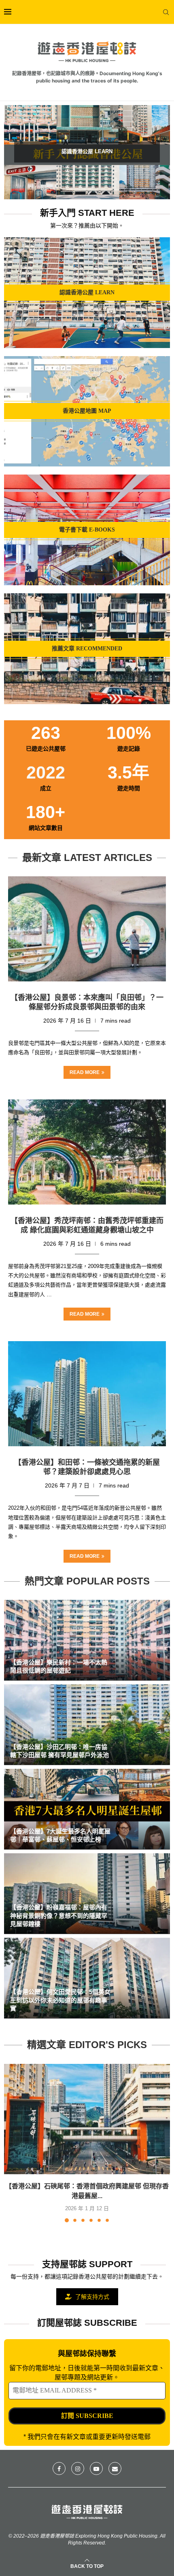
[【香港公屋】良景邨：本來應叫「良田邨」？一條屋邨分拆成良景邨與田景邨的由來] (87, 929)
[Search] (166, 12)
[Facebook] (59, 2468)
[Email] (115, 2468)
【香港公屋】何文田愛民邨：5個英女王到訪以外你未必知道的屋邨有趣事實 (60, 2000)
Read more (85, 1072)
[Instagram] (78, 2468)
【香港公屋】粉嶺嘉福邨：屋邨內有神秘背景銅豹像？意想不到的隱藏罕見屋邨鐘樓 (59, 1916)
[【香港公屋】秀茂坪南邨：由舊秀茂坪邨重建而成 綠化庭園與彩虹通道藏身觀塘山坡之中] (87, 1152)
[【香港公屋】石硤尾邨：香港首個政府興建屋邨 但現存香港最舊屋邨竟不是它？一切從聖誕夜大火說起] (87, 2119)
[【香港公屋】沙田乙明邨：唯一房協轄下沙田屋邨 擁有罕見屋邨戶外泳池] (87, 1725)
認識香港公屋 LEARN (87, 151)
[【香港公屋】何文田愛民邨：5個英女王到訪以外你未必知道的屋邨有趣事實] (87, 1978)
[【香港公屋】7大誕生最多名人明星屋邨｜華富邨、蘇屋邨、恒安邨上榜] (87, 1809)
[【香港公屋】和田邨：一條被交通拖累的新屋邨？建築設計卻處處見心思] (87, 1394)
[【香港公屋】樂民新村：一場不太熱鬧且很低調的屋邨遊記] (87, 1640)
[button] (15, 152)
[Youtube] (96, 2468)
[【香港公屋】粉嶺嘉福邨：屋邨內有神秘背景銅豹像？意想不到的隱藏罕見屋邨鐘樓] (87, 1894)
